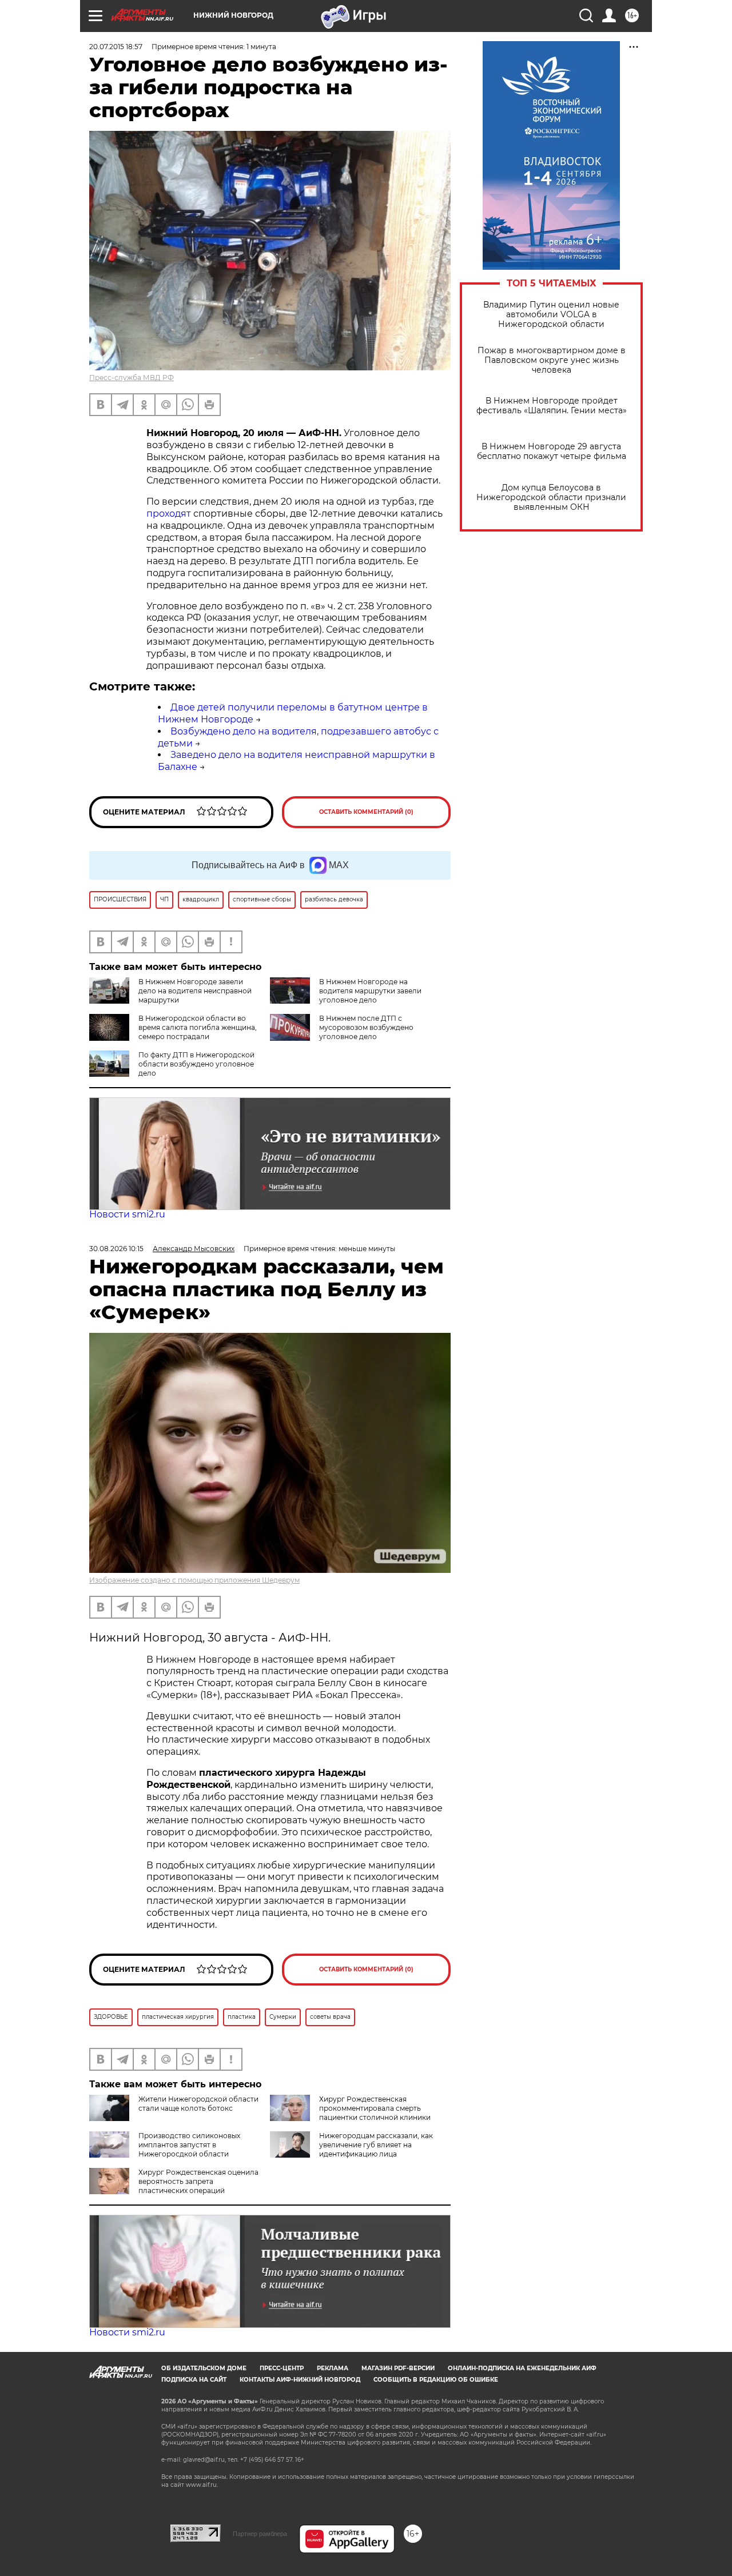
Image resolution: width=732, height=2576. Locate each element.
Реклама (333, 2368)
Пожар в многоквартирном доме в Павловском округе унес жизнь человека (552, 360)
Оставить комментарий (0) (366, 812)
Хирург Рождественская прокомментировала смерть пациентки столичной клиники (375, 2108)
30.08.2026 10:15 (116, 1249)
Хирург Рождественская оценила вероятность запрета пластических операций (198, 2181)
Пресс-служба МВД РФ (132, 378)
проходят (169, 514)
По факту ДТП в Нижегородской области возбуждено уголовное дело (196, 1064)
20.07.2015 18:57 (116, 47)
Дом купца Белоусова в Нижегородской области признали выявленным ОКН (551, 498)
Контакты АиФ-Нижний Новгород (300, 2380)
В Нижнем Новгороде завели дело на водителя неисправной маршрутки (195, 991)
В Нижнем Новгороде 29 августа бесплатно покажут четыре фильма (552, 452)
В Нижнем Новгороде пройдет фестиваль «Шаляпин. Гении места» (552, 406)
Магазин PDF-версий (398, 2368)
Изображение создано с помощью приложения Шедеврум (194, 1580)
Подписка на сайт (194, 2380)
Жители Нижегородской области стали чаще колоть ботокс (198, 2104)
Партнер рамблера (260, 2534)
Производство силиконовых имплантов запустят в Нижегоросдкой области (189, 2145)
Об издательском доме (204, 2368)
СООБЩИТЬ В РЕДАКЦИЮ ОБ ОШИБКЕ (436, 2380)
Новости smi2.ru (127, 1214)
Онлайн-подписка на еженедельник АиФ (522, 2368)
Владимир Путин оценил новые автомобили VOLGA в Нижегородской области (551, 315)
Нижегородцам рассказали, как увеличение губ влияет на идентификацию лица (376, 2145)
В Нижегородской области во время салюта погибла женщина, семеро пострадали (198, 1027)
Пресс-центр (282, 2368)
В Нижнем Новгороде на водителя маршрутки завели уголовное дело (370, 991)
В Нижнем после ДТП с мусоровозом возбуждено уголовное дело (366, 1027)
